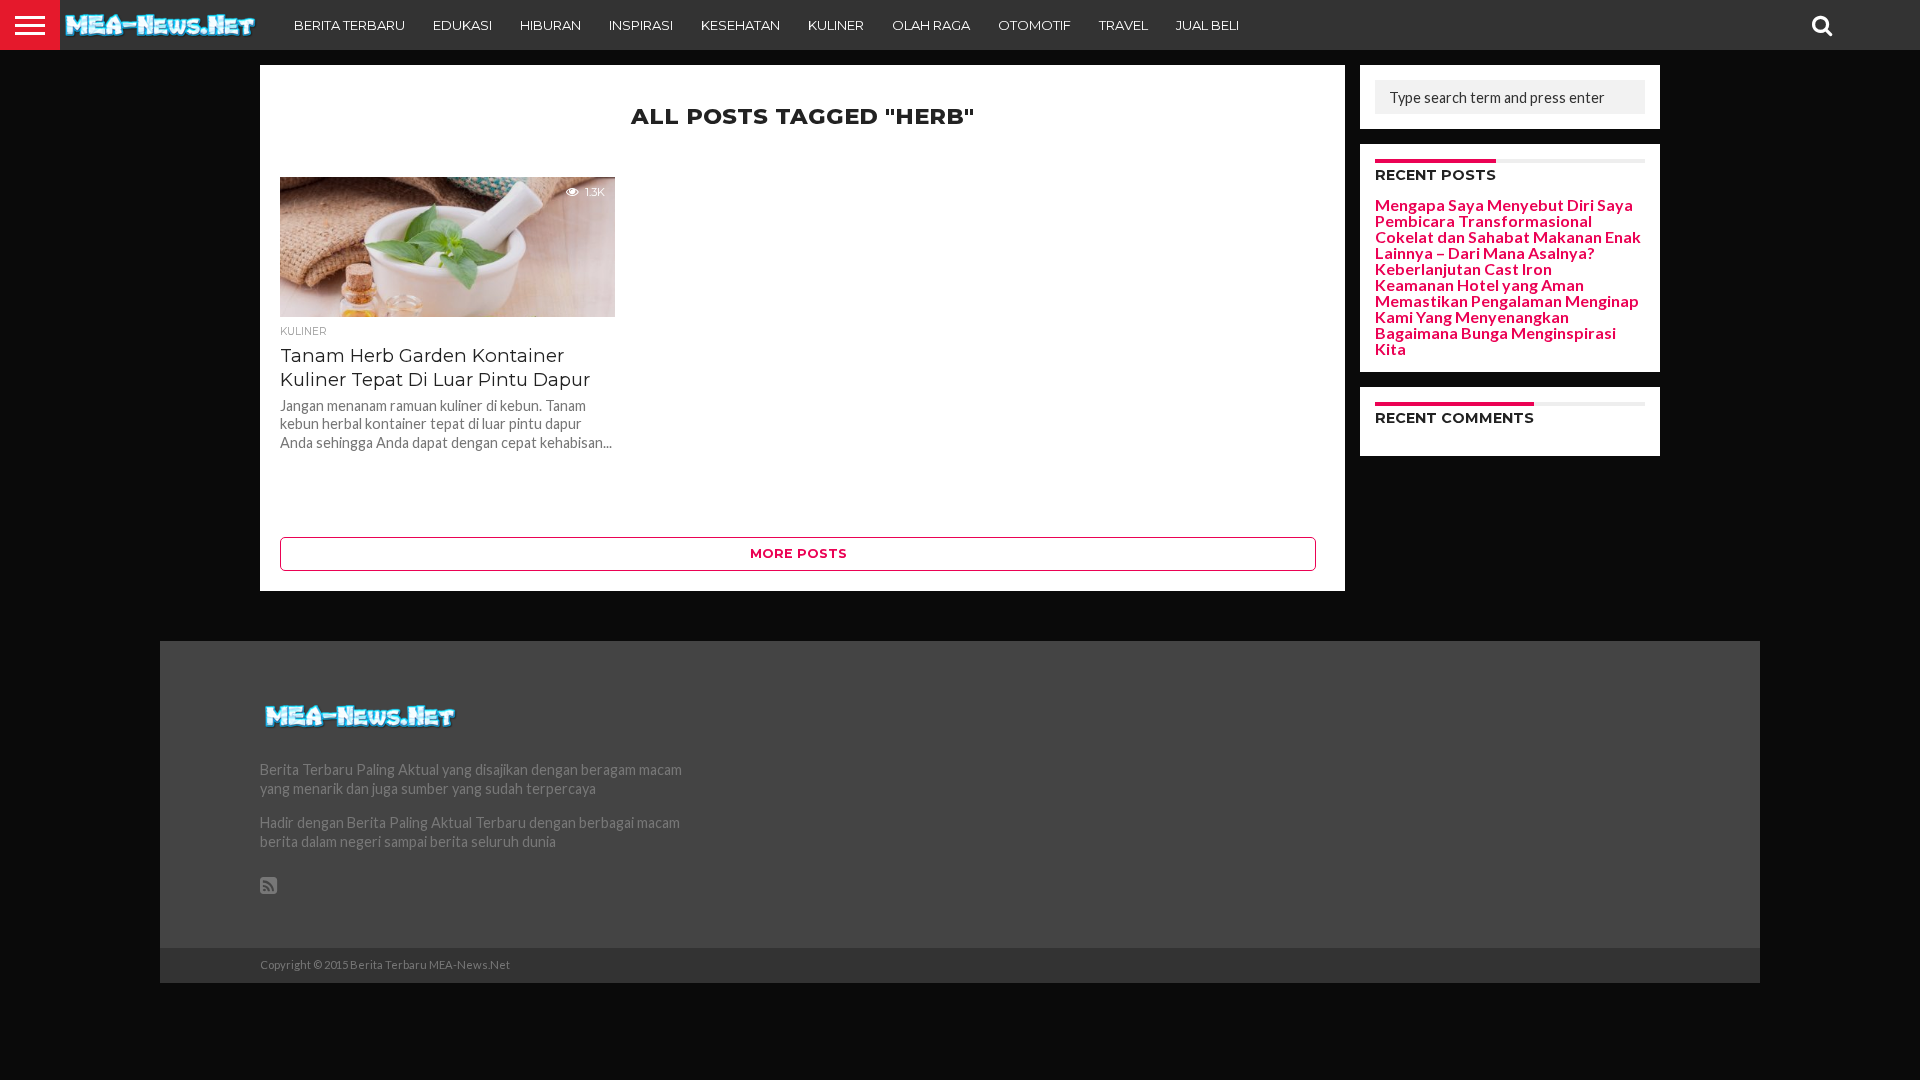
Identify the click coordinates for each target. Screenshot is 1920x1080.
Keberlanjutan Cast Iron (1463, 268)
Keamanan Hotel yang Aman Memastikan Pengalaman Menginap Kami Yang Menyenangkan (1507, 300)
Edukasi (462, 25)
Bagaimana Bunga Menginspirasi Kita (1495, 340)
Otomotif (1034, 25)
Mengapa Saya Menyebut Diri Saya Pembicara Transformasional (1504, 212)
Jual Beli (1207, 25)
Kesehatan (740, 25)
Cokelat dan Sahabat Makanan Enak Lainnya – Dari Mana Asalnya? (1508, 244)
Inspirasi (641, 25)
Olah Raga (931, 25)
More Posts (798, 553)
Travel (1123, 25)
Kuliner (836, 25)
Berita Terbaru (349, 25)
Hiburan (550, 25)
